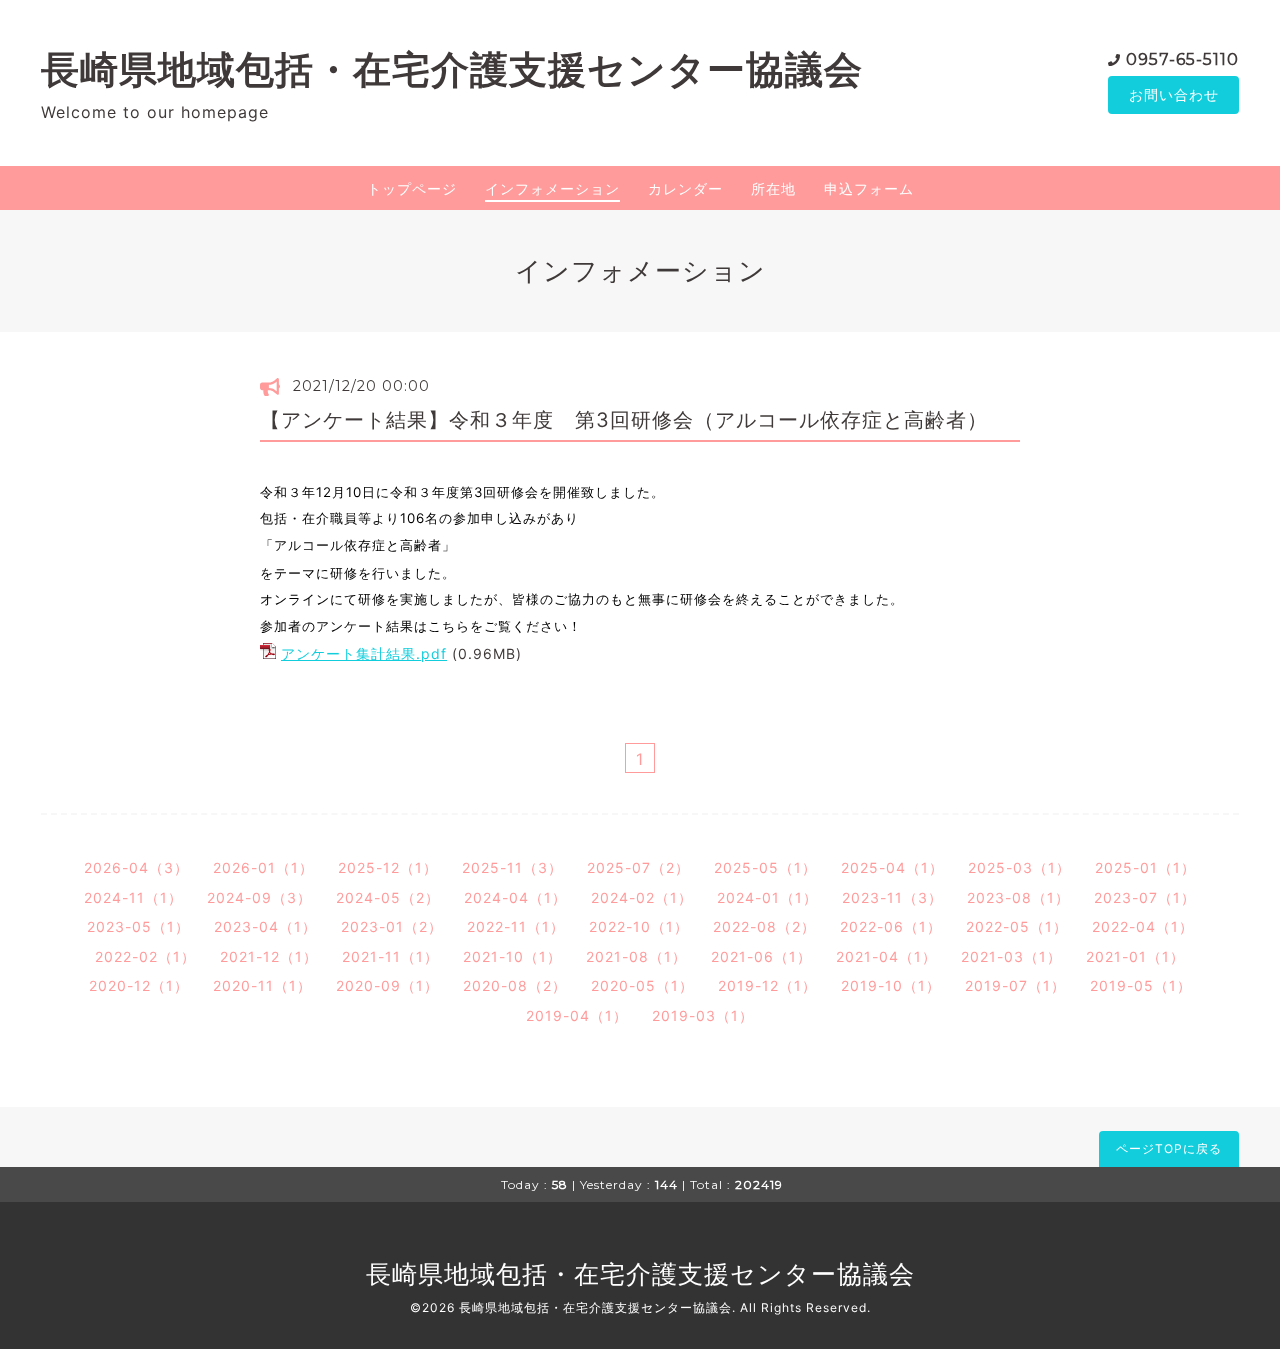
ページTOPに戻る (1169, 1148)
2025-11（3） (512, 867)
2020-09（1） (387, 985)
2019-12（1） (767, 985)
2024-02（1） (642, 897)
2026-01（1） (263, 867)
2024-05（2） (388, 897)
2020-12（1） (139, 985)
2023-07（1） (1145, 897)
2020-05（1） (642, 985)
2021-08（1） (636, 956)
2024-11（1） (133, 897)
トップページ (412, 188)
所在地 (773, 188)
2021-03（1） (1011, 956)
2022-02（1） (145, 956)
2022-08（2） (764, 926)
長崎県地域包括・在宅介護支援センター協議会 (452, 69)
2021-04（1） (886, 956)
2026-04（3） (136, 867)
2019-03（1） (703, 1015)
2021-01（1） (1135, 956)
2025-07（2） (638, 867)
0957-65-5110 (1182, 59)
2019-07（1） (1015, 985)
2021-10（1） (512, 956)
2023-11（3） (892, 897)
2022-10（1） (639, 926)
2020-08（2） (515, 985)
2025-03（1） (1019, 867)
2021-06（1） (761, 956)
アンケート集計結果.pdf (364, 653)
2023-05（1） (138, 926)
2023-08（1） (1018, 897)
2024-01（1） (767, 897)
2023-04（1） (265, 926)
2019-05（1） (1141, 985)
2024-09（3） (259, 897)
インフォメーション (552, 188)
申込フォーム (869, 188)
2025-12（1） (388, 867)
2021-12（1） (269, 956)
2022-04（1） (1143, 926)
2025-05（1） (765, 867)
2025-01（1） (1145, 867)
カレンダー (685, 188)
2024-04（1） (515, 897)
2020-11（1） (262, 985)
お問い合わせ (1174, 94)
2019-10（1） (891, 985)
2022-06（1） (891, 926)
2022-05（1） (1017, 926)
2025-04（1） (892, 867)
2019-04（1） (577, 1015)
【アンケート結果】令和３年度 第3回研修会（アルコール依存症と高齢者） (624, 420)
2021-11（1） (390, 956)
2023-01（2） (392, 926)
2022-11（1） (516, 926)
